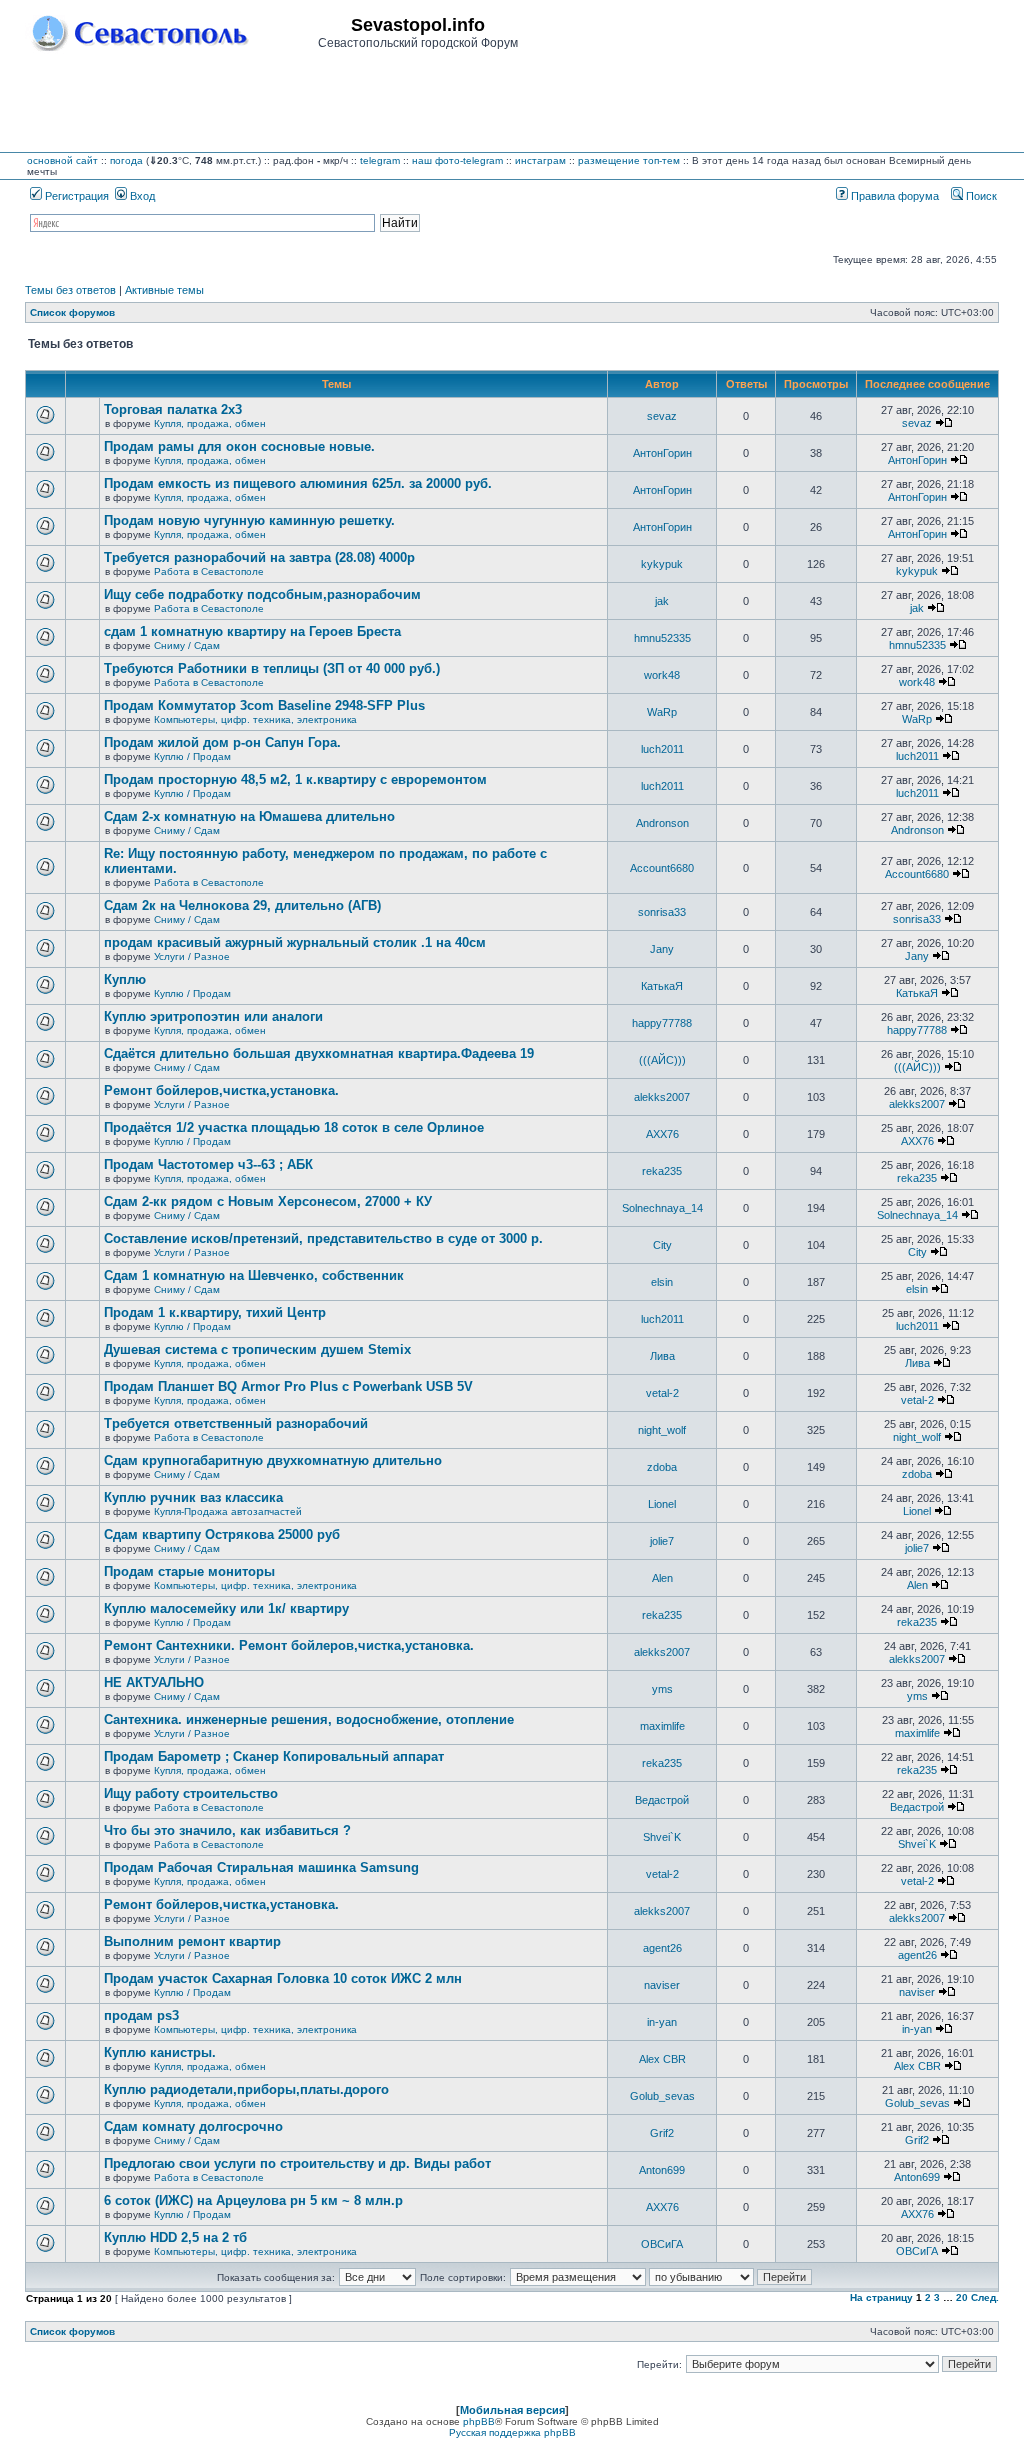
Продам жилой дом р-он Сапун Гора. (222, 742)
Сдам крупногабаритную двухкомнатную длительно (273, 1460)
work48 (662, 675)
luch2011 (662, 749)
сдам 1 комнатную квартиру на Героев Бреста (252, 631)
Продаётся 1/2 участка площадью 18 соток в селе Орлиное (294, 1127)
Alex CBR (662, 2059)
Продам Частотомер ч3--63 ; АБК (208, 1164)
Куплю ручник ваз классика (193, 1497)
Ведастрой (662, 1800)
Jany (662, 949)
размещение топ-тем (629, 160)
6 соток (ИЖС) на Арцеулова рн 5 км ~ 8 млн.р (253, 2200)
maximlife (662, 1726)
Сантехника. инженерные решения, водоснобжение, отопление (309, 1719)
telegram (380, 160)
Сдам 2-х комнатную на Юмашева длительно (249, 816)
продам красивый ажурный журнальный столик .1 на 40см (295, 942)
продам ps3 (141, 2015)
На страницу (881, 2297)
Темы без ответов (70, 290)
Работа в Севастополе (209, 571)
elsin (662, 1282)
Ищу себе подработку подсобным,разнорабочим (262, 594)
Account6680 (662, 868)
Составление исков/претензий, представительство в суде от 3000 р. (323, 1238)
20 (962, 2297)
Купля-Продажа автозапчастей (228, 1511)
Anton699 (662, 2170)
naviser (662, 1985)
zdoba (662, 1467)
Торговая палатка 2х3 (173, 409)
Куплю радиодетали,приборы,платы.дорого (246, 2089)
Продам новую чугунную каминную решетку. (249, 520)
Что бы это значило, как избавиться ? (227, 1830)
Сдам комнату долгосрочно (193, 2126)
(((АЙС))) (662, 1060)
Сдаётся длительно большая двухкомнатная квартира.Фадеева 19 (319, 1053)
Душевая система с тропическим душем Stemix (257, 1349)
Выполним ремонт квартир (192, 1941)
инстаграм (540, 160)
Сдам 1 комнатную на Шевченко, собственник (254, 1275)
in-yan (662, 2022)
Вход (141, 196)
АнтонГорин (662, 453)
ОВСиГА (662, 2244)
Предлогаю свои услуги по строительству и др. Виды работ (297, 2163)
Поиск (980, 196)
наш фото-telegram (457, 160)
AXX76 (662, 1134)
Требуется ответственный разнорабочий (236, 1423)
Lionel (662, 1504)
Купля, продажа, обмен (210, 423)
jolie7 (662, 1541)
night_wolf (662, 1430)
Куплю (125, 979)
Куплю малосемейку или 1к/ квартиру (226, 1608)
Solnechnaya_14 (662, 1208)
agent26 (662, 1948)
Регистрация (75, 196)
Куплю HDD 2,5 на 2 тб (175, 2237)
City (662, 1245)
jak (662, 601)
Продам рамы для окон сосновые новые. (239, 446)
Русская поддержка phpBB (512, 2432)
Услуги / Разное (192, 956)
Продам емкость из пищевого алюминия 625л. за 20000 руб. (298, 483)
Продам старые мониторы (189, 1571)
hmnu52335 (662, 638)
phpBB (479, 2421)
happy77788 (662, 1023)
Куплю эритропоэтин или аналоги (213, 1016)
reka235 (662, 1171)
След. (985, 2297)
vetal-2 (662, 1393)
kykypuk (662, 564)
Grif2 (662, 2133)
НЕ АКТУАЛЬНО (154, 1682)
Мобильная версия (512, 2410)
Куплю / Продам (192, 756)
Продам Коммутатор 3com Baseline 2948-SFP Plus (264, 705)
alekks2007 (662, 1097)
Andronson (662, 823)
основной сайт (62, 160)
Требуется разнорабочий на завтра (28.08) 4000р (259, 557)
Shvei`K (662, 1837)
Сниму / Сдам (187, 645)
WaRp (662, 712)
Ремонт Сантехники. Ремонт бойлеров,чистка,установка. (289, 1645)
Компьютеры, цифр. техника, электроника (255, 719)
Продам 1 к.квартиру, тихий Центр (215, 1312)
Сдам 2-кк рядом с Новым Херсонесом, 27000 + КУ (268, 1201)
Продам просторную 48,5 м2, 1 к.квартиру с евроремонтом (295, 779)
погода (126, 160)
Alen (662, 1578)
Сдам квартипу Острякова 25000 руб (222, 1534)
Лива (662, 1356)
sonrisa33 (662, 912)
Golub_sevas (662, 2096)
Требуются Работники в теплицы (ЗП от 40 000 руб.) (272, 668)
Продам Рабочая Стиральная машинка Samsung (261, 1867)
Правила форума (893, 196)
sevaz (662, 416)
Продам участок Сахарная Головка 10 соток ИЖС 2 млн (283, 1978)
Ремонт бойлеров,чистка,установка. (221, 1090)
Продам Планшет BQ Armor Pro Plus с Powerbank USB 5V (288, 1386)
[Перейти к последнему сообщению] (944, 423)
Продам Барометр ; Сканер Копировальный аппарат (274, 1756)
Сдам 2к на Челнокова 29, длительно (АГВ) (242, 905)
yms (662, 1689)
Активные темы (164, 290)
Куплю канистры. (160, 2052)
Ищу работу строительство (191, 1793)
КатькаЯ (662, 986)
